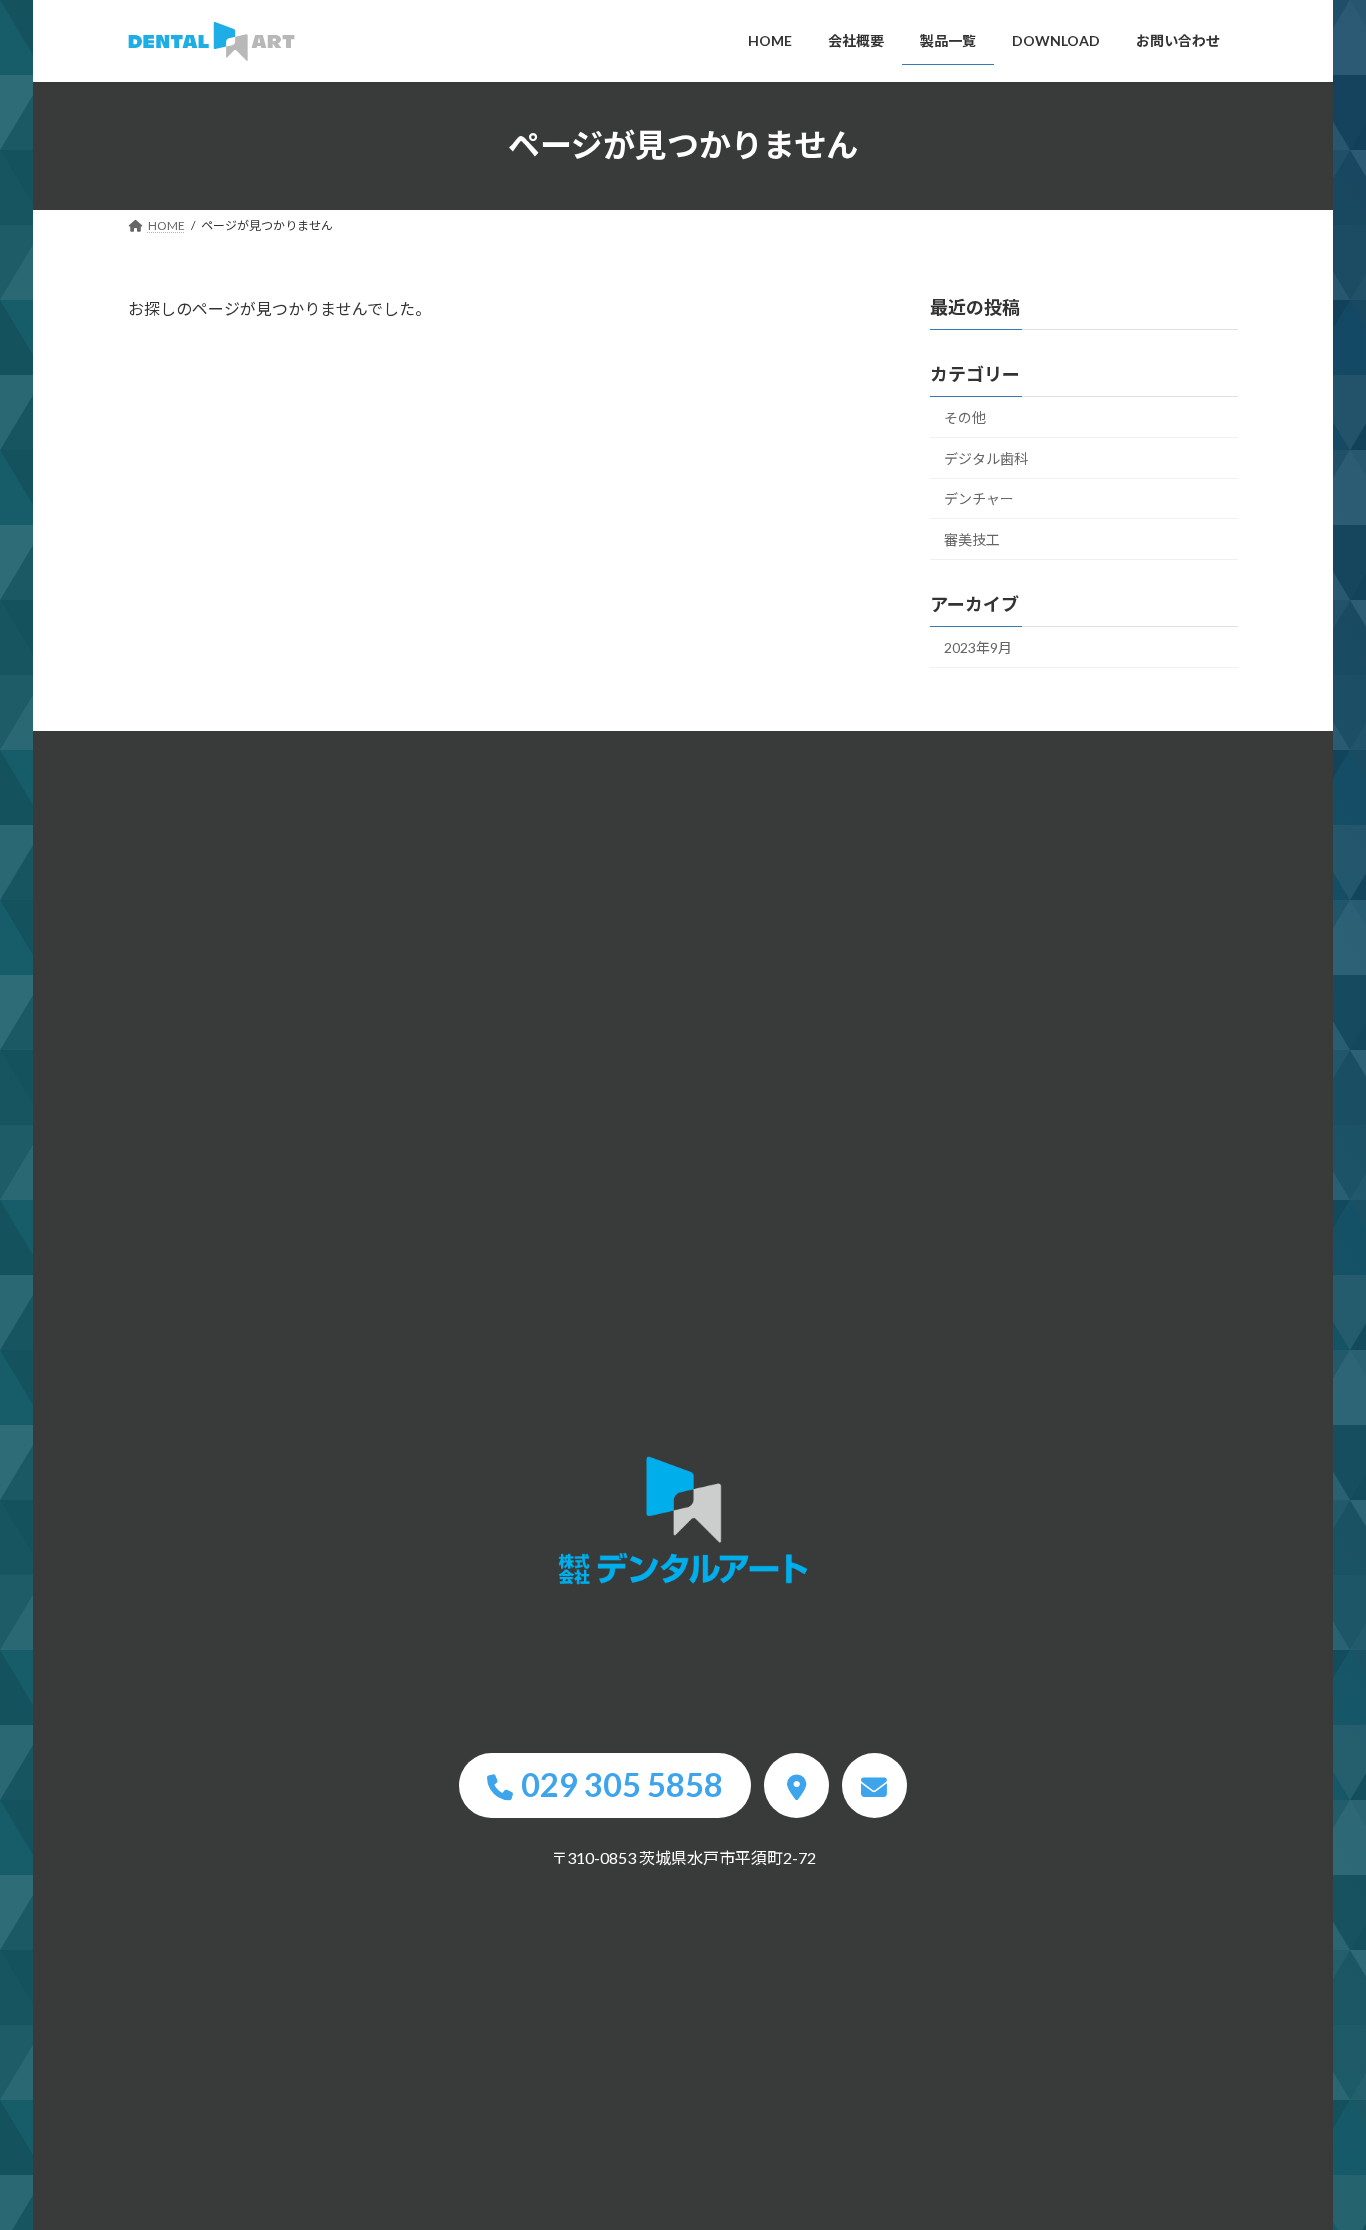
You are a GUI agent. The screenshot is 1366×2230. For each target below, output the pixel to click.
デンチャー (979, 498)
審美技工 (972, 539)
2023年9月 (978, 646)
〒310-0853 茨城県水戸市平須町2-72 (683, 1857)
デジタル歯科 (986, 457)
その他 (965, 417)
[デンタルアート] (211, 42)
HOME (683, 1521)
